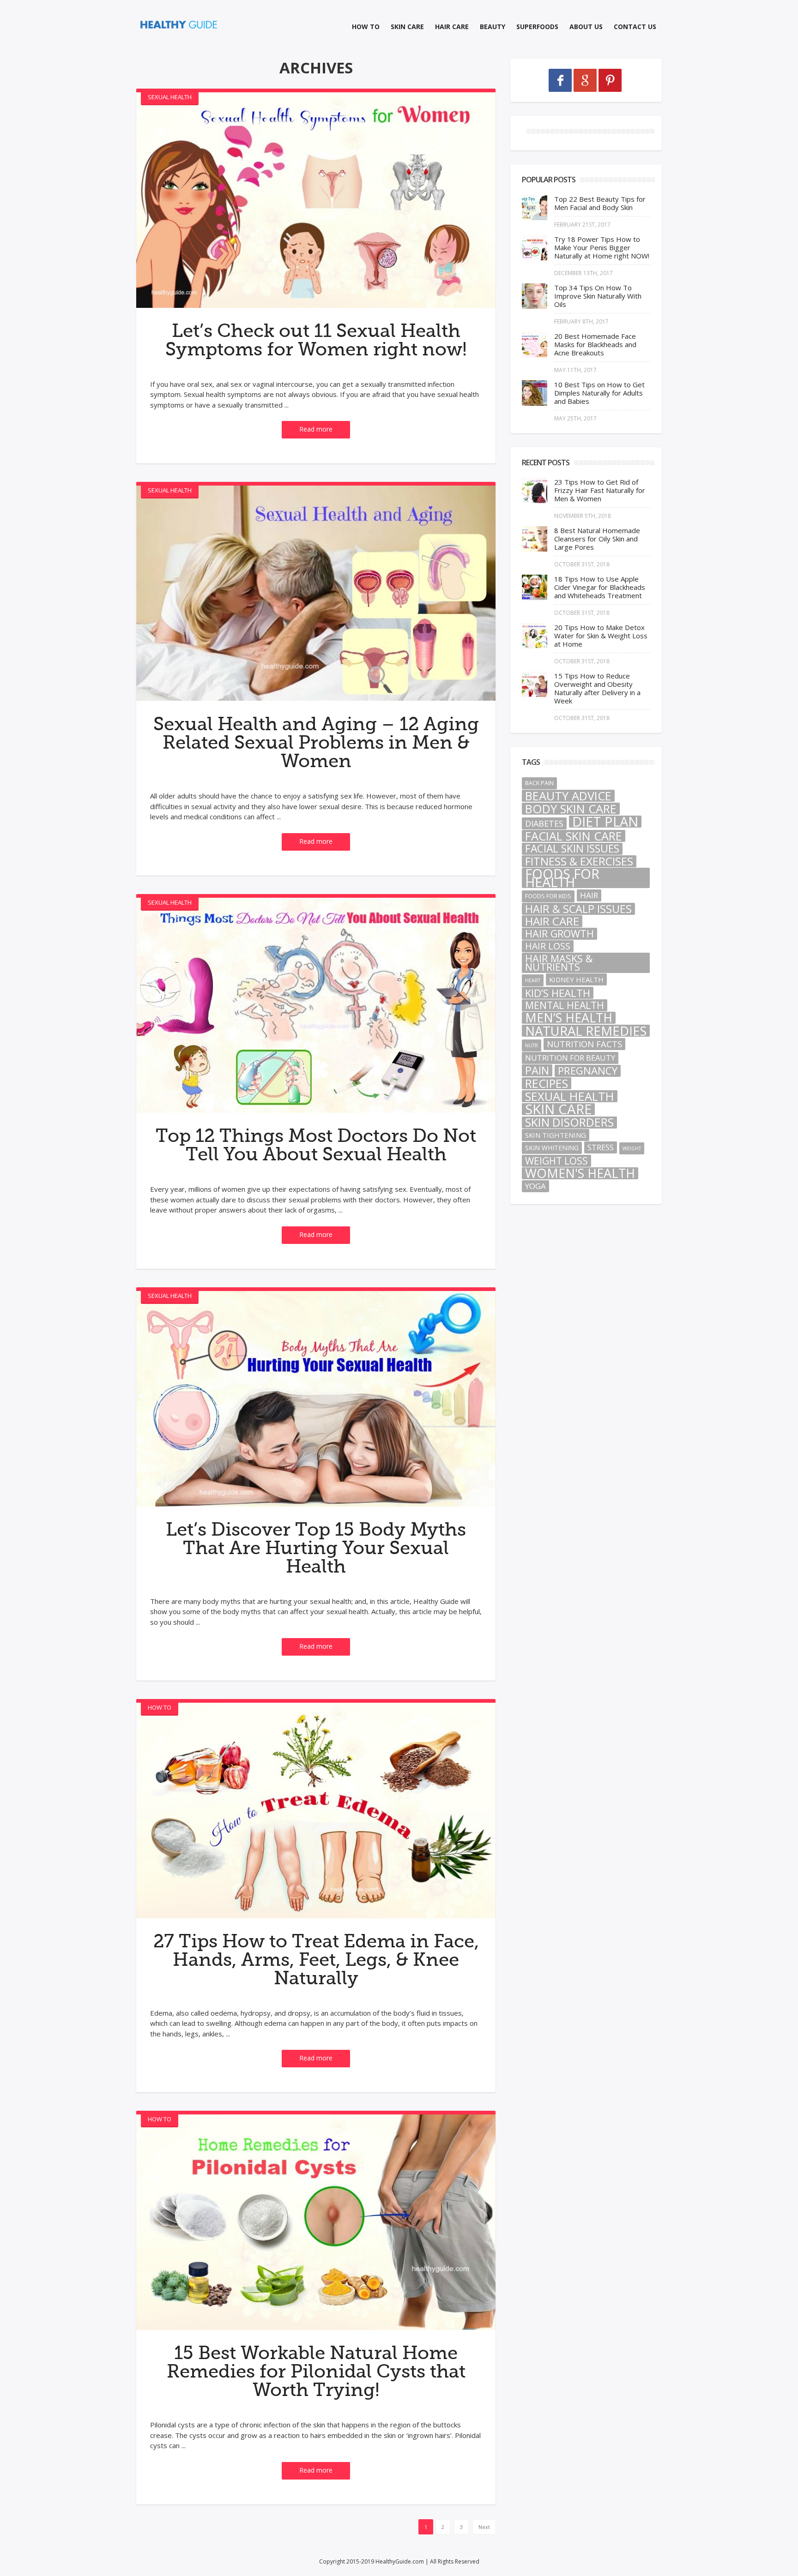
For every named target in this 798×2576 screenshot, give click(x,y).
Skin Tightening (556, 1135)
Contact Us (635, 27)
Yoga (535, 1186)
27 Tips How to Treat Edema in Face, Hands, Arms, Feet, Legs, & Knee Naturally (316, 1960)
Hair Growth (559, 934)
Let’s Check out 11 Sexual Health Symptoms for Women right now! (316, 340)
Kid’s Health (558, 993)
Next (484, 2527)
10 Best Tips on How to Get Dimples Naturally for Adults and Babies (599, 393)
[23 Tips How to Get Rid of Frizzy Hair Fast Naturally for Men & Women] (535, 490)
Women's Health (580, 1173)
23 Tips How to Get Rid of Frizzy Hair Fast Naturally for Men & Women (600, 490)
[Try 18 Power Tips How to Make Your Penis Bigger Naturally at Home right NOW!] (535, 248)
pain (537, 1070)
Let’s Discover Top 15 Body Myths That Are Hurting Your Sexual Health (316, 1548)
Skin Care (407, 27)
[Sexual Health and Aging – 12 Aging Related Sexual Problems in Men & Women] (316, 593)
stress (601, 1147)
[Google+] (585, 80)
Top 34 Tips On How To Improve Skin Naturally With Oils (598, 296)
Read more (316, 429)
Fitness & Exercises (579, 861)
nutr (532, 1045)
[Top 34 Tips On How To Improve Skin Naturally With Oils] (535, 296)
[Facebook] (560, 80)
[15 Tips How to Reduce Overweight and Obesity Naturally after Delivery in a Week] (535, 684)
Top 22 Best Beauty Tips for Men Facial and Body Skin (600, 203)
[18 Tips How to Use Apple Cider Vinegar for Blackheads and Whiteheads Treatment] (535, 587)
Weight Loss (556, 1161)
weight (632, 1148)
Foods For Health (562, 878)
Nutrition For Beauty (570, 1058)
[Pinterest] (610, 80)
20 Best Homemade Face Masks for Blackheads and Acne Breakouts (595, 344)
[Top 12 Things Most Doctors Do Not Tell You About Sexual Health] (316, 1006)
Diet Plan (605, 822)
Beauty (493, 27)
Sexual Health (170, 97)
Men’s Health (569, 1018)
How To (366, 27)
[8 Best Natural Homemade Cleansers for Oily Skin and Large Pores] (535, 539)
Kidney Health (576, 979)
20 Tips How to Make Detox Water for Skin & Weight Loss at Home (601, 636)
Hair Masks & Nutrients (559, 963)
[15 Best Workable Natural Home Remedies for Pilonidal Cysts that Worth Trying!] (316, 2222)
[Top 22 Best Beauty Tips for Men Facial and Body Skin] (535, 207)
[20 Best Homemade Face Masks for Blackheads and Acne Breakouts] (535, 345)
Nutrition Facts (584, 1044)
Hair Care (452, 27)
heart (533, 980)
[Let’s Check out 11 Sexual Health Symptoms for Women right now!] (316, 200)
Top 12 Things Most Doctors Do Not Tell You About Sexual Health (316, 1145)
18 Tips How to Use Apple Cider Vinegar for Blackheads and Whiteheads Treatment (600, 587)
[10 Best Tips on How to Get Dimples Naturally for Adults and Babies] (535, 393)
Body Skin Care (571, 809)
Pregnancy (588, 1071)
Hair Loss (548, 946)
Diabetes (544, 823)
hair (589, 895)
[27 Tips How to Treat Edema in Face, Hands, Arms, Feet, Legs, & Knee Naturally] (316, 1810)
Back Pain (539, 783)
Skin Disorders (569, 1123)
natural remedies (586, 1031)
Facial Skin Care (574, 836)
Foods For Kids (548, 896)
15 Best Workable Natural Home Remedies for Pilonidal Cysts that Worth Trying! (316, 2372)
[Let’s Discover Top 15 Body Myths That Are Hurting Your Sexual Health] (316, 1399)
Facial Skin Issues (572, 849)
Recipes (547, 1083)
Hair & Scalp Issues (578, 909)
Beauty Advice (568, 796)
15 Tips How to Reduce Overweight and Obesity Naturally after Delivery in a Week (597, 688)
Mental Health (565, 1005)
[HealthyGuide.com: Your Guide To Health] (179, 25)
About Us (586, 27)
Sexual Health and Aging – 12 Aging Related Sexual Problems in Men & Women (316, 743)
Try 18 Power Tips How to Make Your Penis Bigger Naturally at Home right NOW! (602, 247)
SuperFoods (537, 27)
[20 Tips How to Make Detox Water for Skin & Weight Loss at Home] (535, 636)
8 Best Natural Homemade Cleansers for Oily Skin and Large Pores (597, 539)
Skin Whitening (552, 1148)
